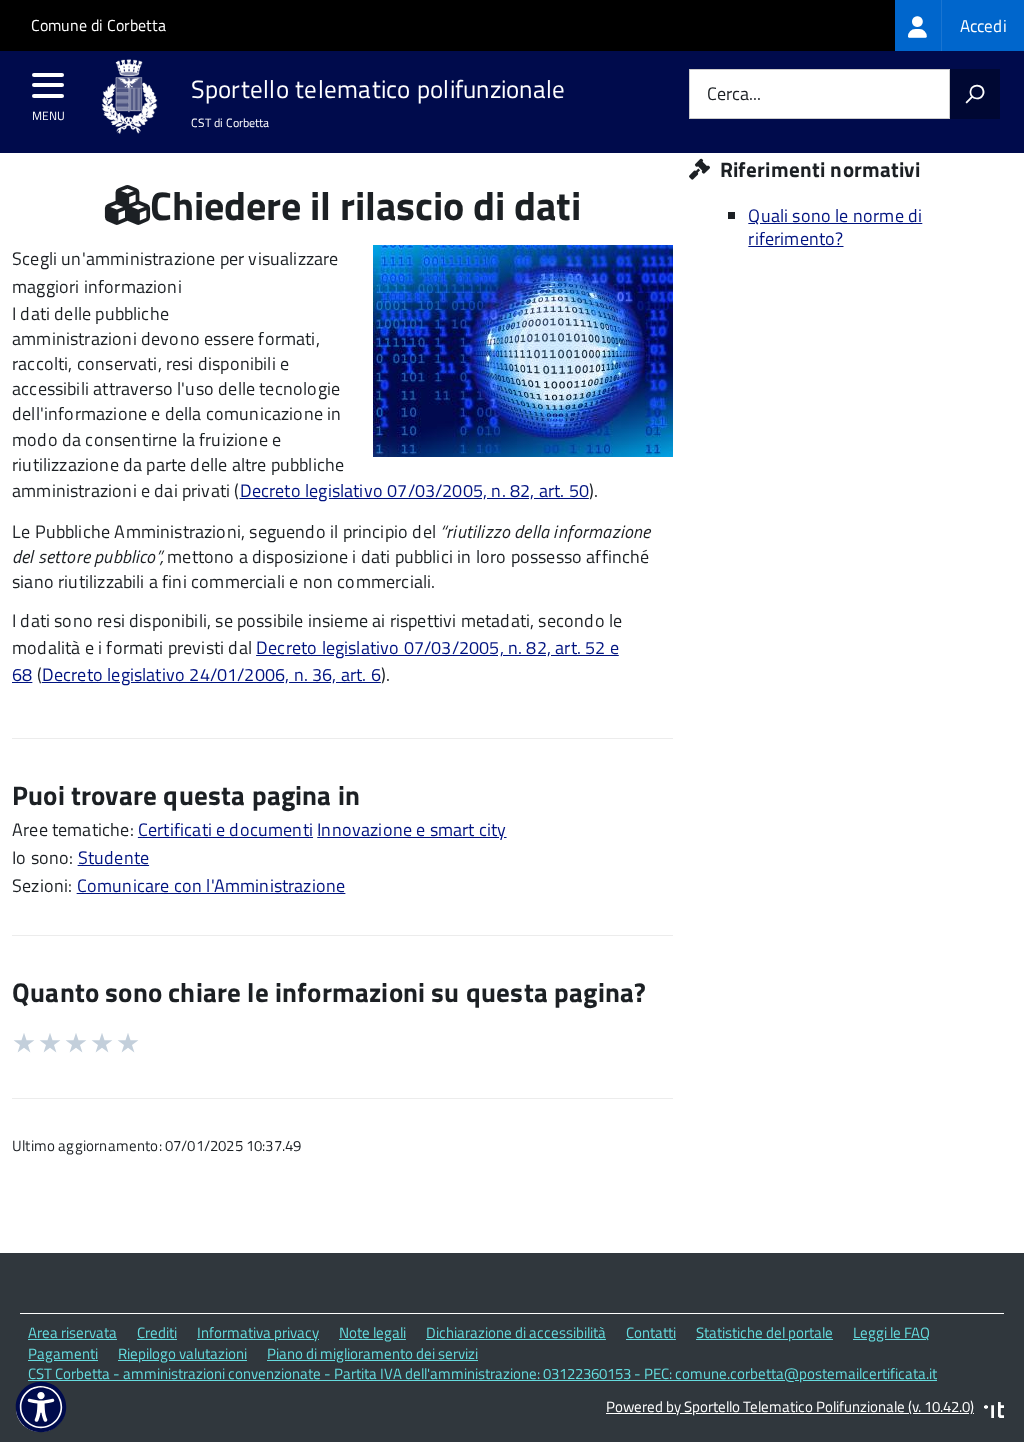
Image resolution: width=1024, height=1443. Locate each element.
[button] (41, 1407)
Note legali (372, 1332)
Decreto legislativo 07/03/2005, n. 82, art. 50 (414, 490)
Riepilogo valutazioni (182, 1353)
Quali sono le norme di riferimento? (835, 227)
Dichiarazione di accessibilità (516, 1332)
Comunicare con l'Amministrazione (211, 885)
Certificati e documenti (225, 829)
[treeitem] (959, 25)
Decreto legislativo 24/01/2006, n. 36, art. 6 (211, 674)
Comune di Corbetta (98, 25)
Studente (113, 857)
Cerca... (734, 94)
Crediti (157, 1332)
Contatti (651, 1332)
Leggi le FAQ (891, 1332)
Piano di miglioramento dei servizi (372, 1353)
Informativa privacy (258, 1332)
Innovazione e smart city (411, 829)
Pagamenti (63, 1353)
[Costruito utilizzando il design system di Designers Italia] (994, 1412)
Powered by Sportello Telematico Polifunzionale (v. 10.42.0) (790, 1406)
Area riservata (72, 1332)
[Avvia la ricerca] (975, 94)
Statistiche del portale (764, 1332)
